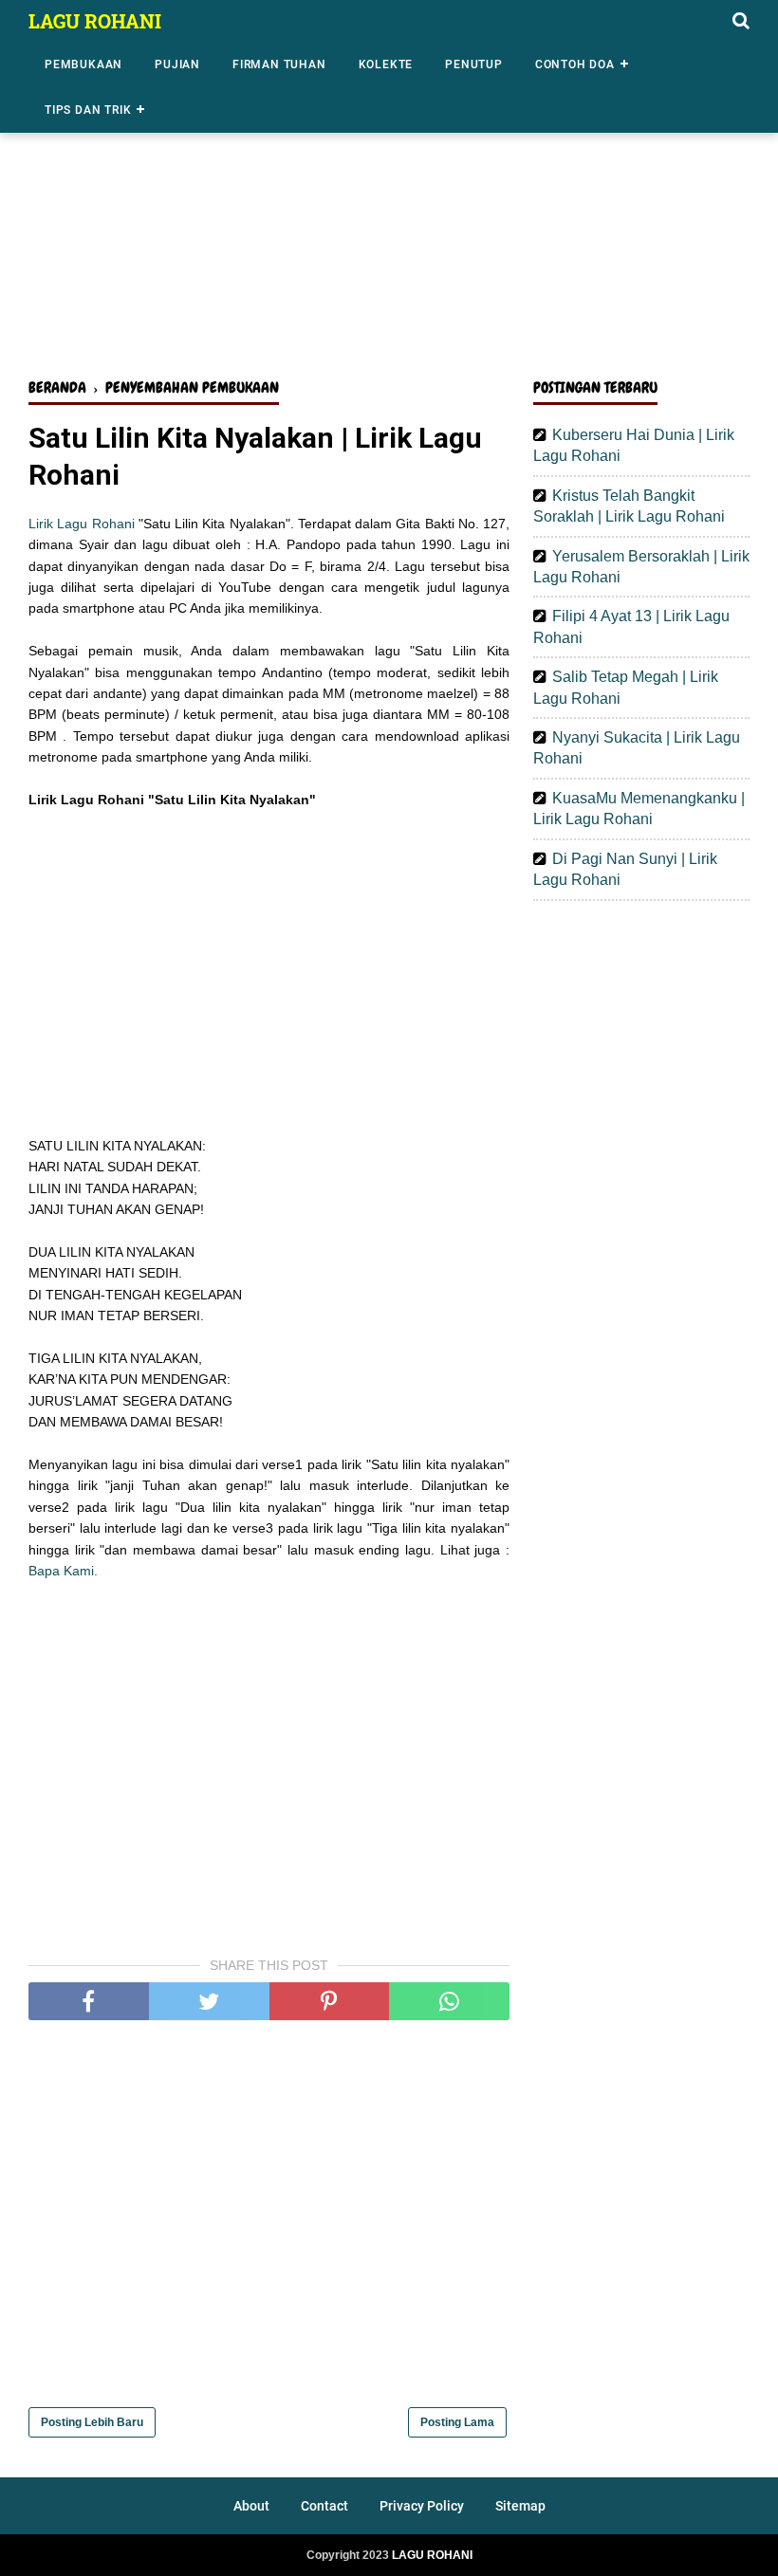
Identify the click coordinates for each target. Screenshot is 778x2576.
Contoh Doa (575, 64)
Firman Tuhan (279, 64)
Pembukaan (83, 64)
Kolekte (386, 64)
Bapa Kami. (63, 1571)
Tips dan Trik (88, 110)
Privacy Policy (422, 2506)
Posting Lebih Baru (92, 2422)
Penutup (474, 64)
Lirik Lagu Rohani (82, 524)
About (251, 2506)
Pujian (177, 64)
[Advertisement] (389, 216)
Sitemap (520, 2506)
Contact (324, 2506)
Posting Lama (457, 2422)
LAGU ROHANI (95, 21)
